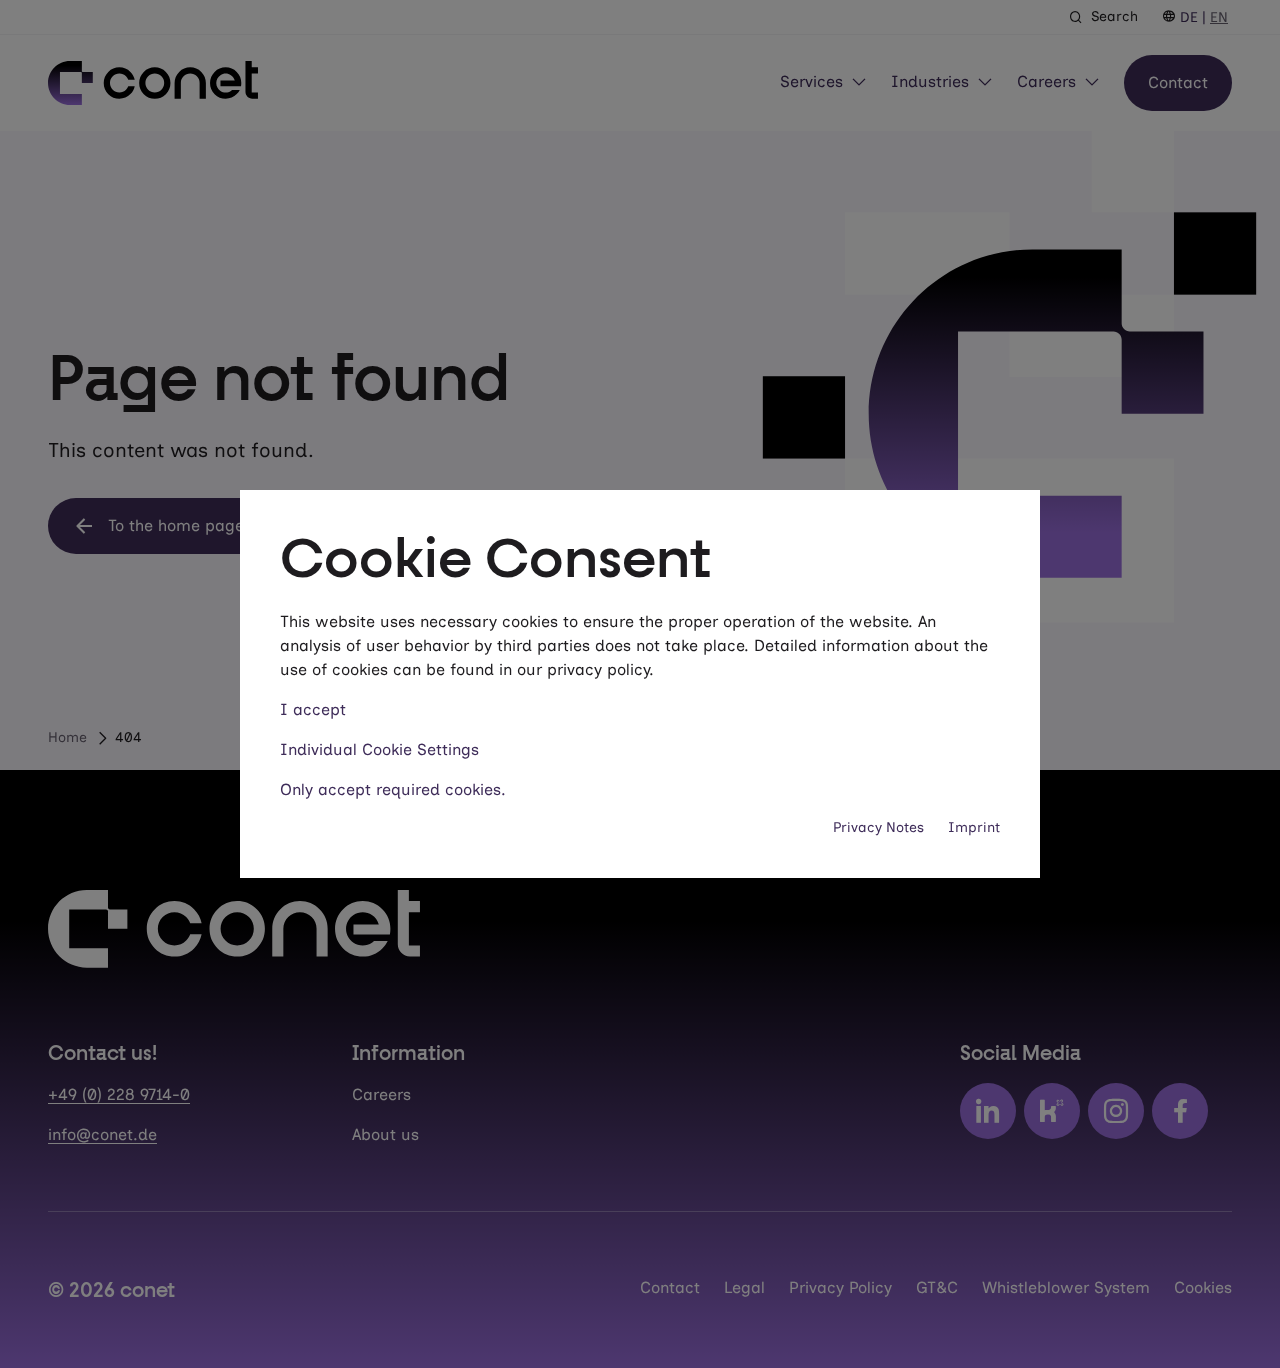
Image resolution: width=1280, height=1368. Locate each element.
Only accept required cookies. (393, 789)
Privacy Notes (878, 827)
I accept (313, 709)
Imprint (974, 827)
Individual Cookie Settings (379, 749)
